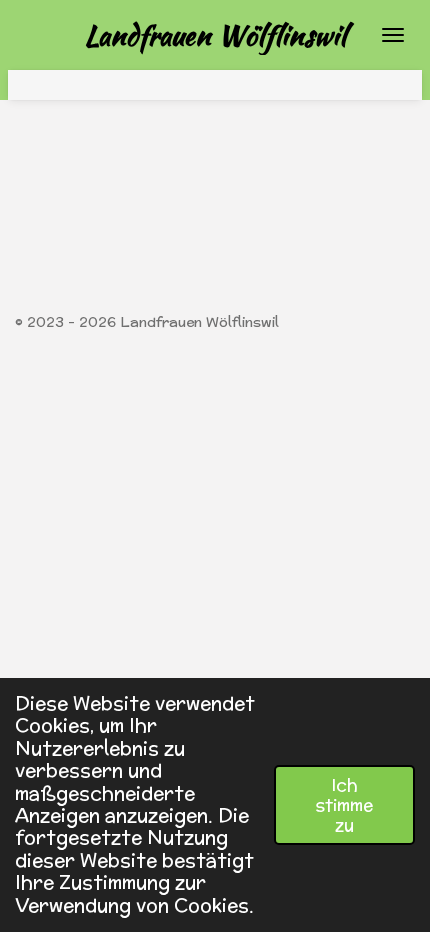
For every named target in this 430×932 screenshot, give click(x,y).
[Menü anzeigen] (393, 35)
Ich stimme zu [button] (344, 805)
